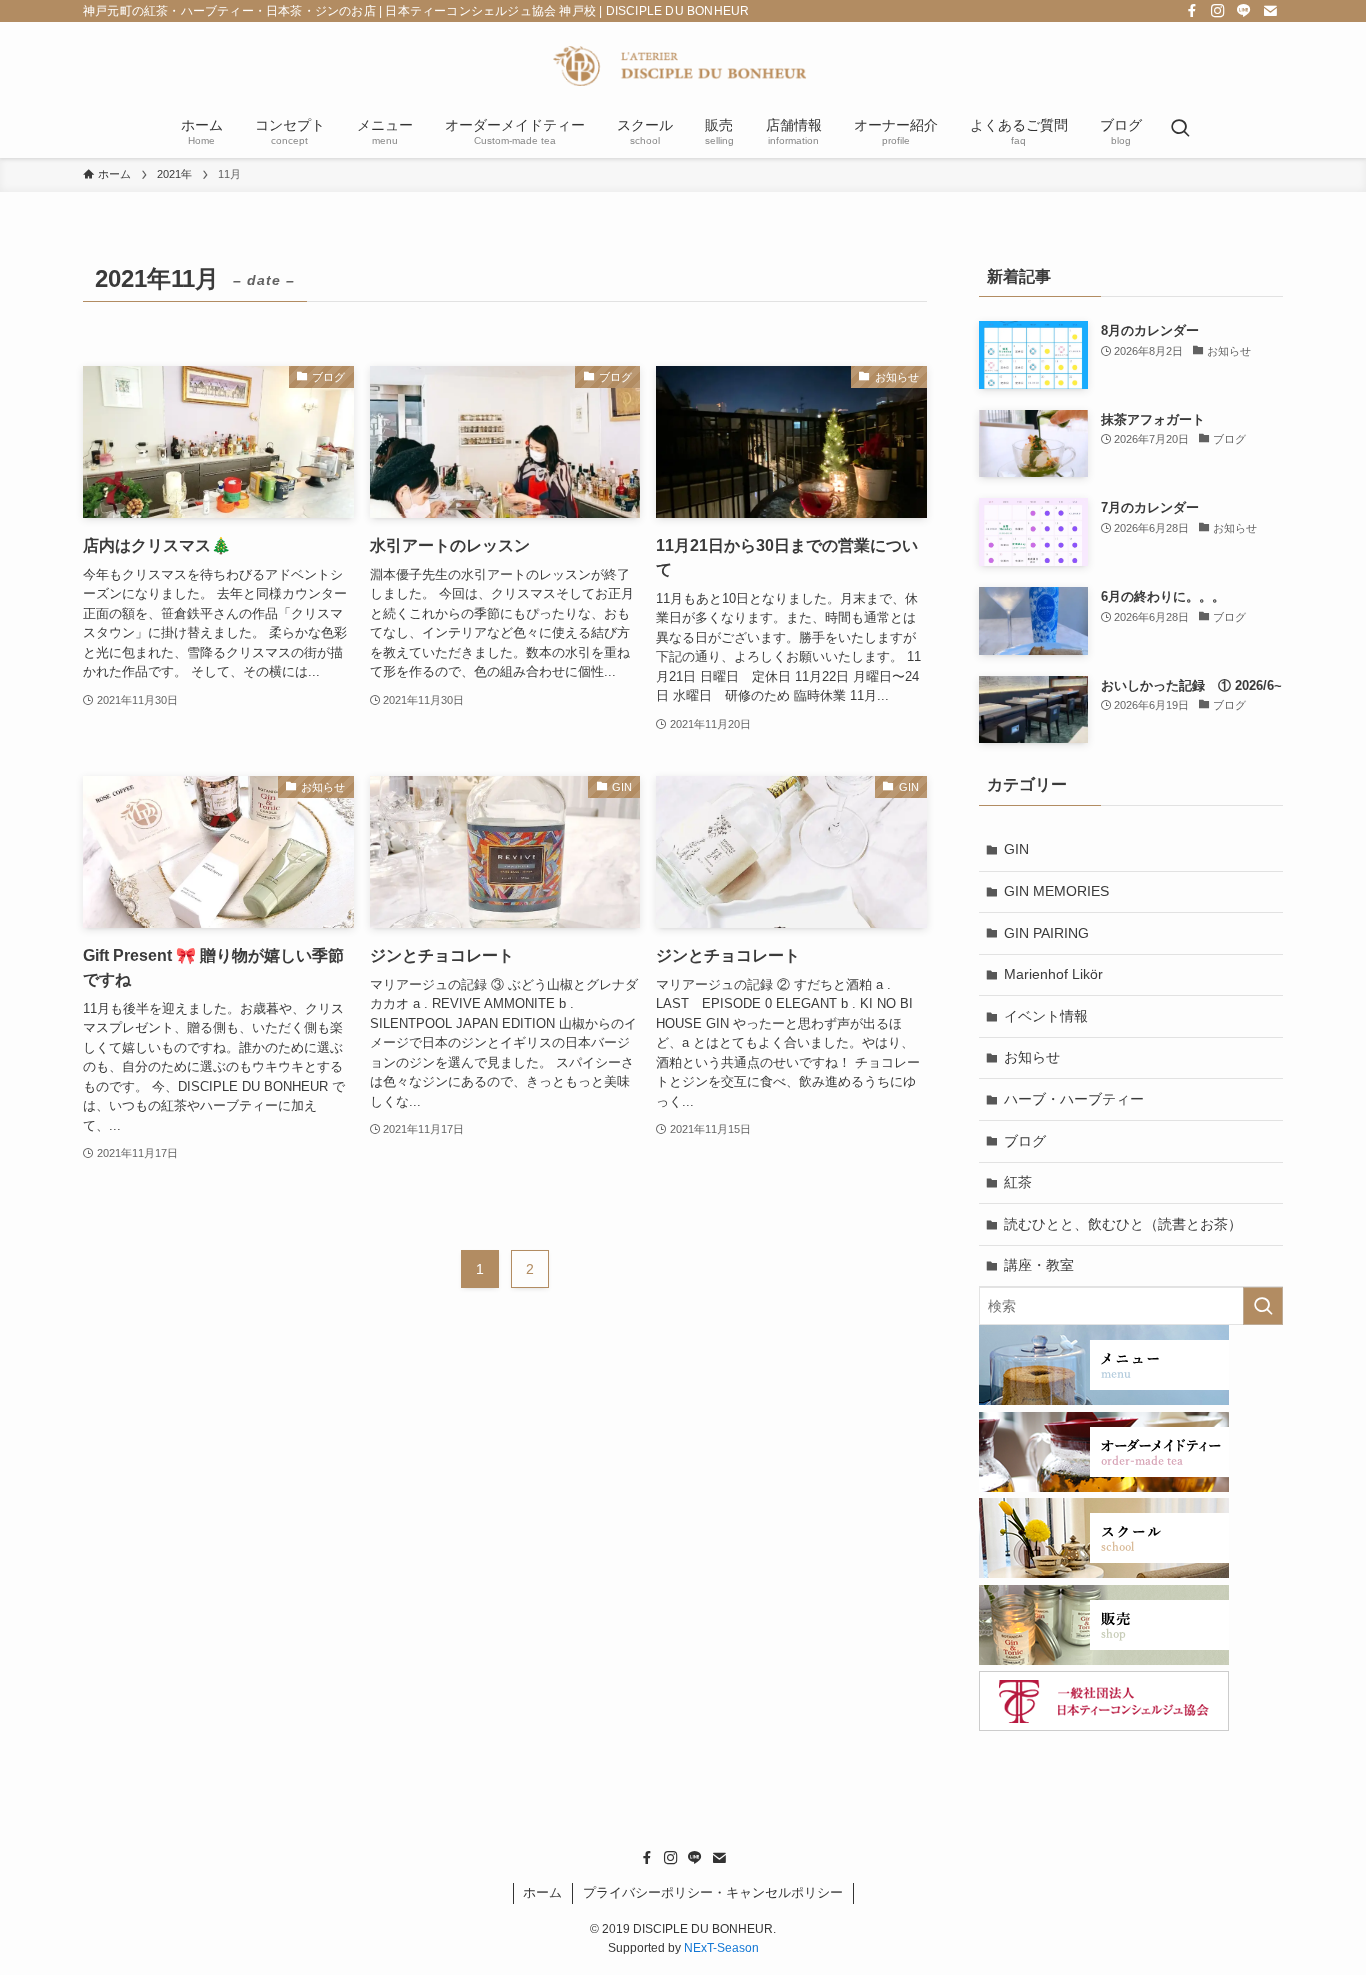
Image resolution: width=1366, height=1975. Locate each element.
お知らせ (1032, 1057)
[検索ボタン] (1180, 130)
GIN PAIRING (1046, 933)
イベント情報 (1046, 1016)
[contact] (1270, 11)
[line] (1244, 11)
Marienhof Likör (1053, 974)
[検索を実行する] (1263, 1306)
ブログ (1025, 1141)
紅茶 (1018, 1182)
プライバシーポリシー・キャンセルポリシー (713, 1892)
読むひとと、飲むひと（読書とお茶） (1123, 1224)
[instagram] (1218, 11)
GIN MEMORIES (1056, 891)
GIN (1016, 849)
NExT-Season (721, 1948)
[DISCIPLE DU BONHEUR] (683, 66)
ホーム (542, 1892)
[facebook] (1192, 11)
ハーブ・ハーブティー (1074, 1099)
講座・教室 (1039, 1265)
